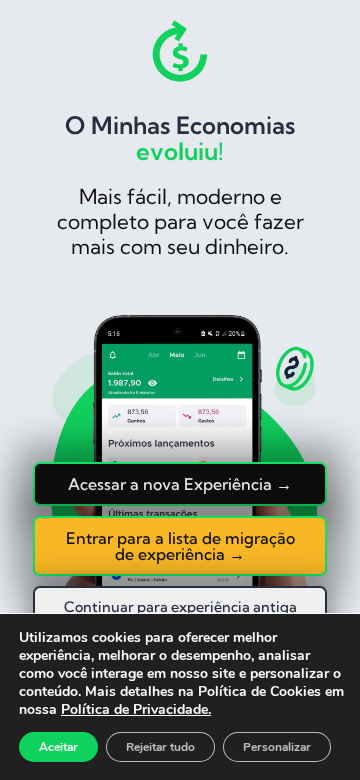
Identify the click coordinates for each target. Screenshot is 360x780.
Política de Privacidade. (136, 709)
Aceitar (58, 747)
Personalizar (277, 747)
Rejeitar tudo (160, 747)
